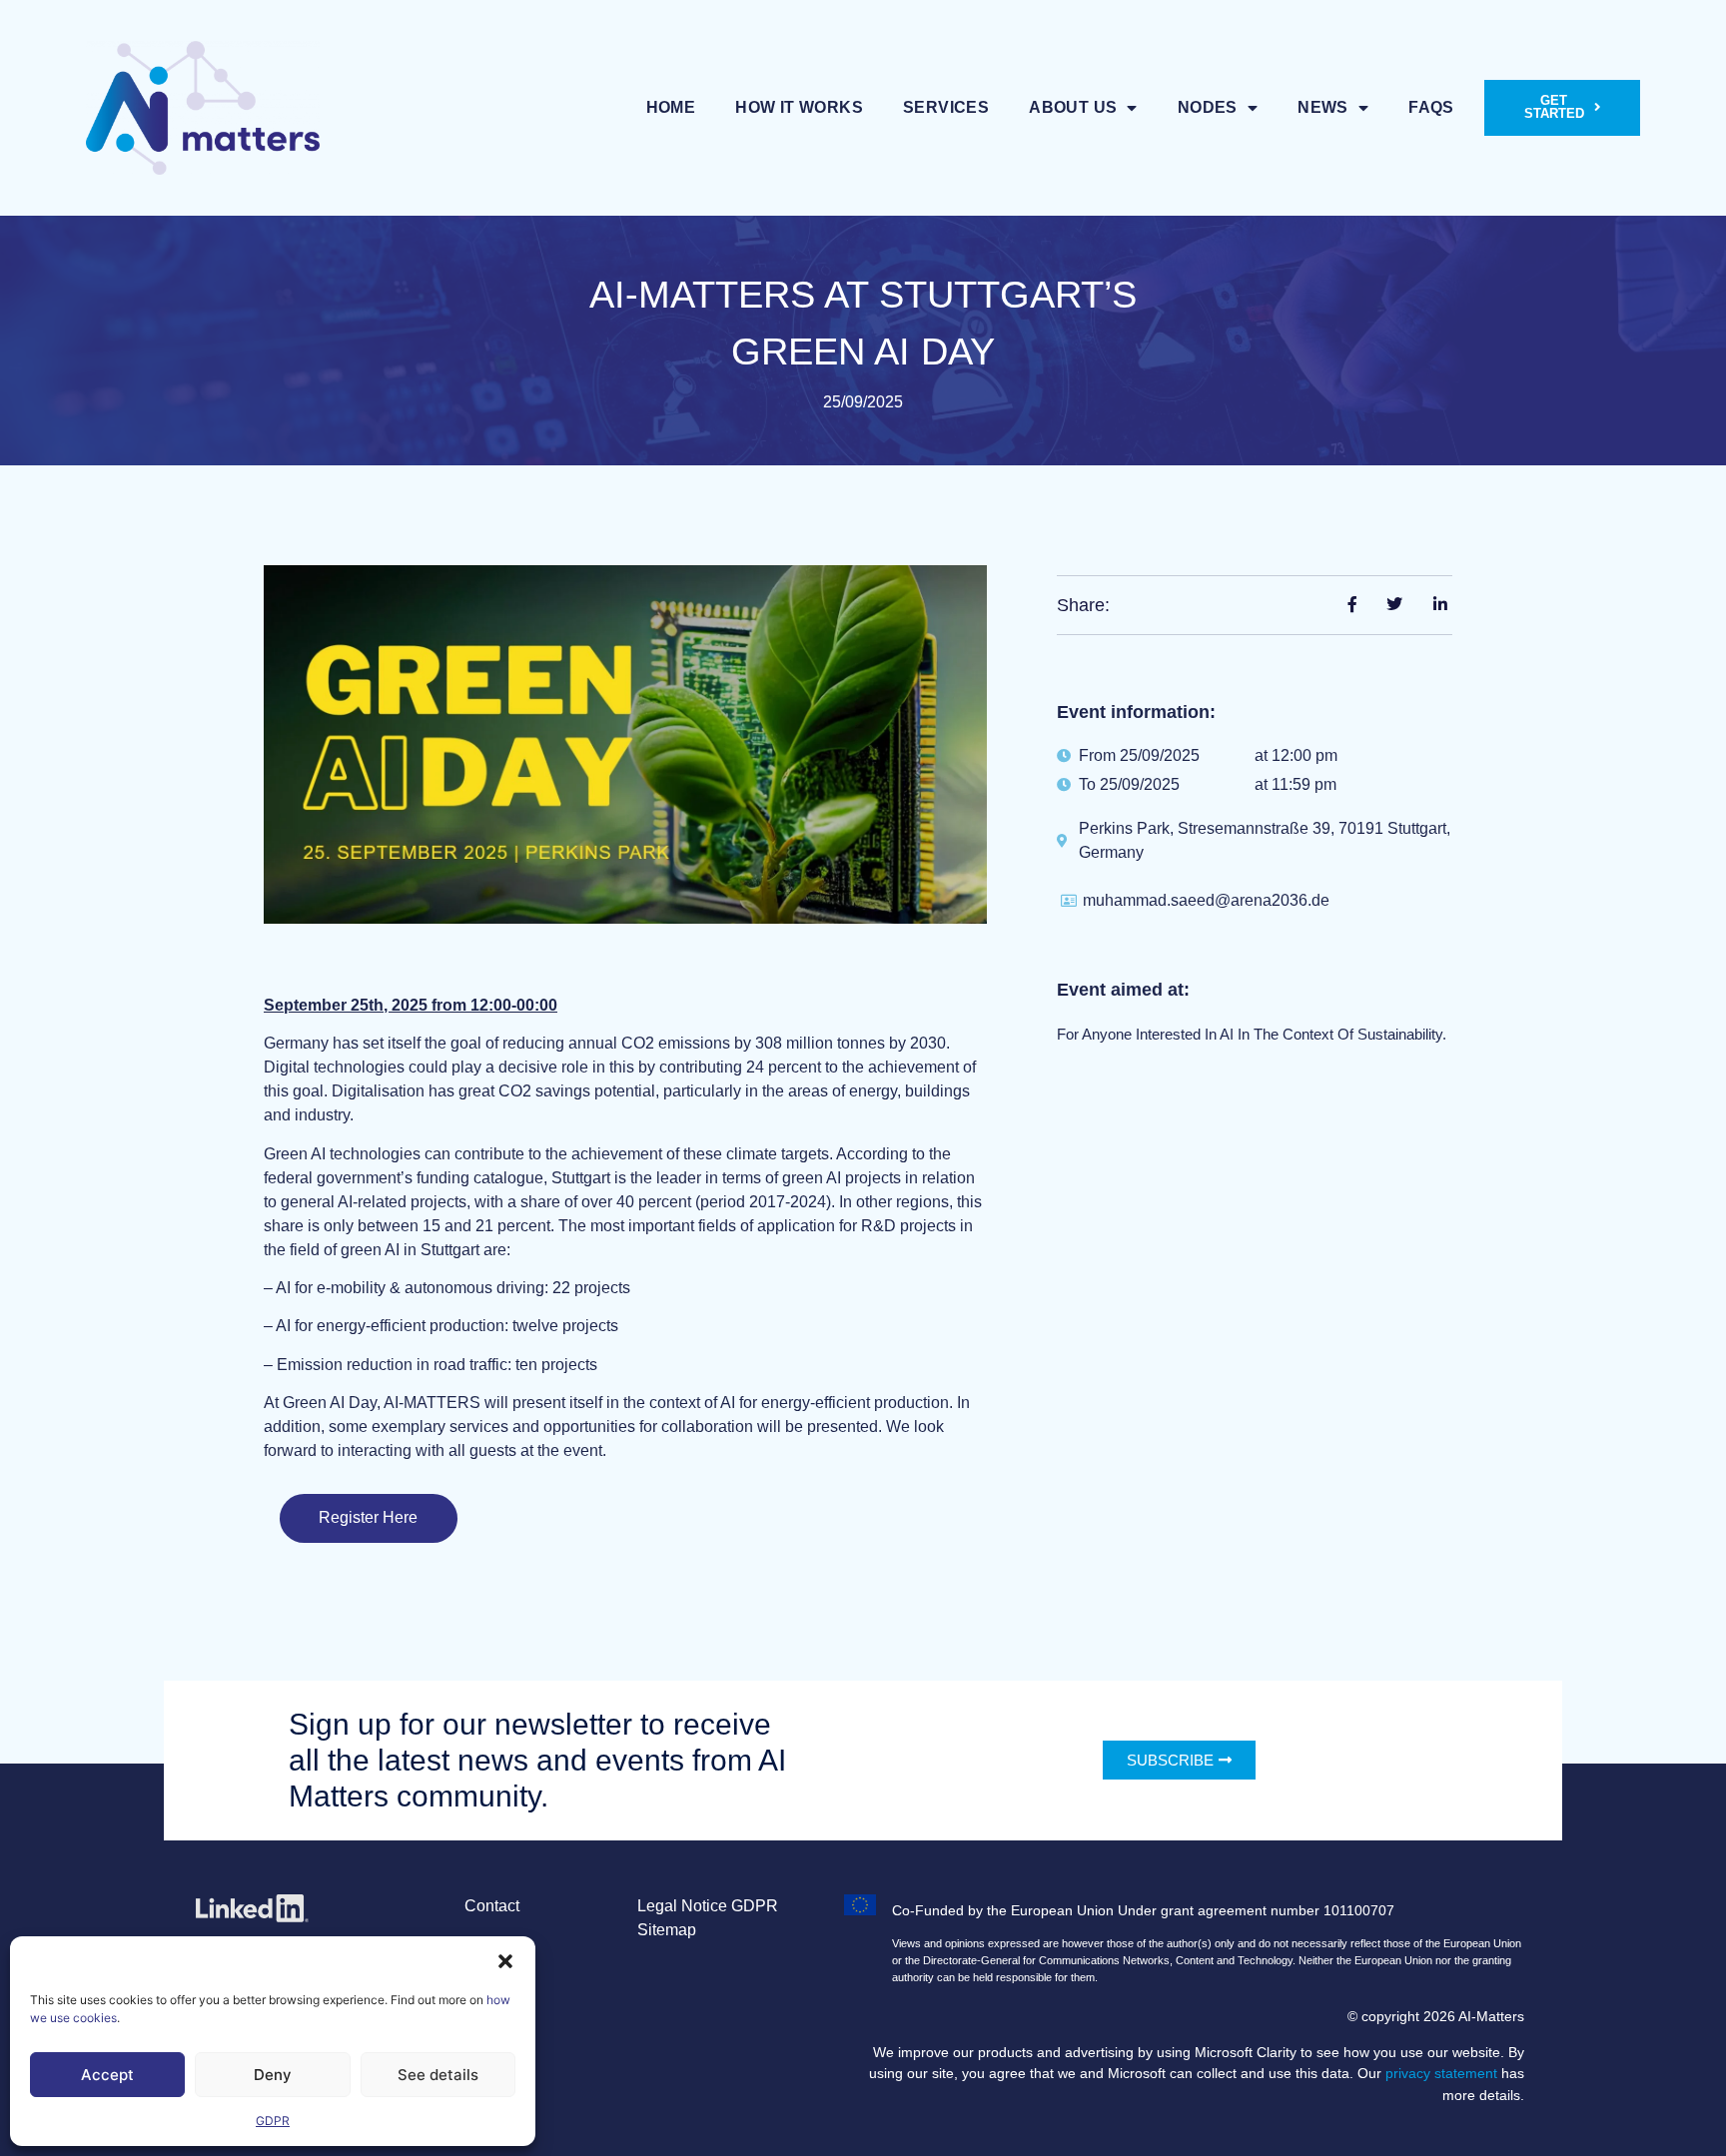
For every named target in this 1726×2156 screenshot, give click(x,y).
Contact (492, 1906)
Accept (107, 2075)
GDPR (273, 2121)
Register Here (368, 1517)
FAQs (1431, 107)
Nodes (1208, 107)
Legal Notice (682, 1906)
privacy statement (1441, 2073)
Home (671, 107)
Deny (273, 2075)
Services (946, 107)
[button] (505, 1961)
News (1323, 107)
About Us (1073, 107)
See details (438, 2075)
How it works (799, 107)
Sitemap (667, 1930)
